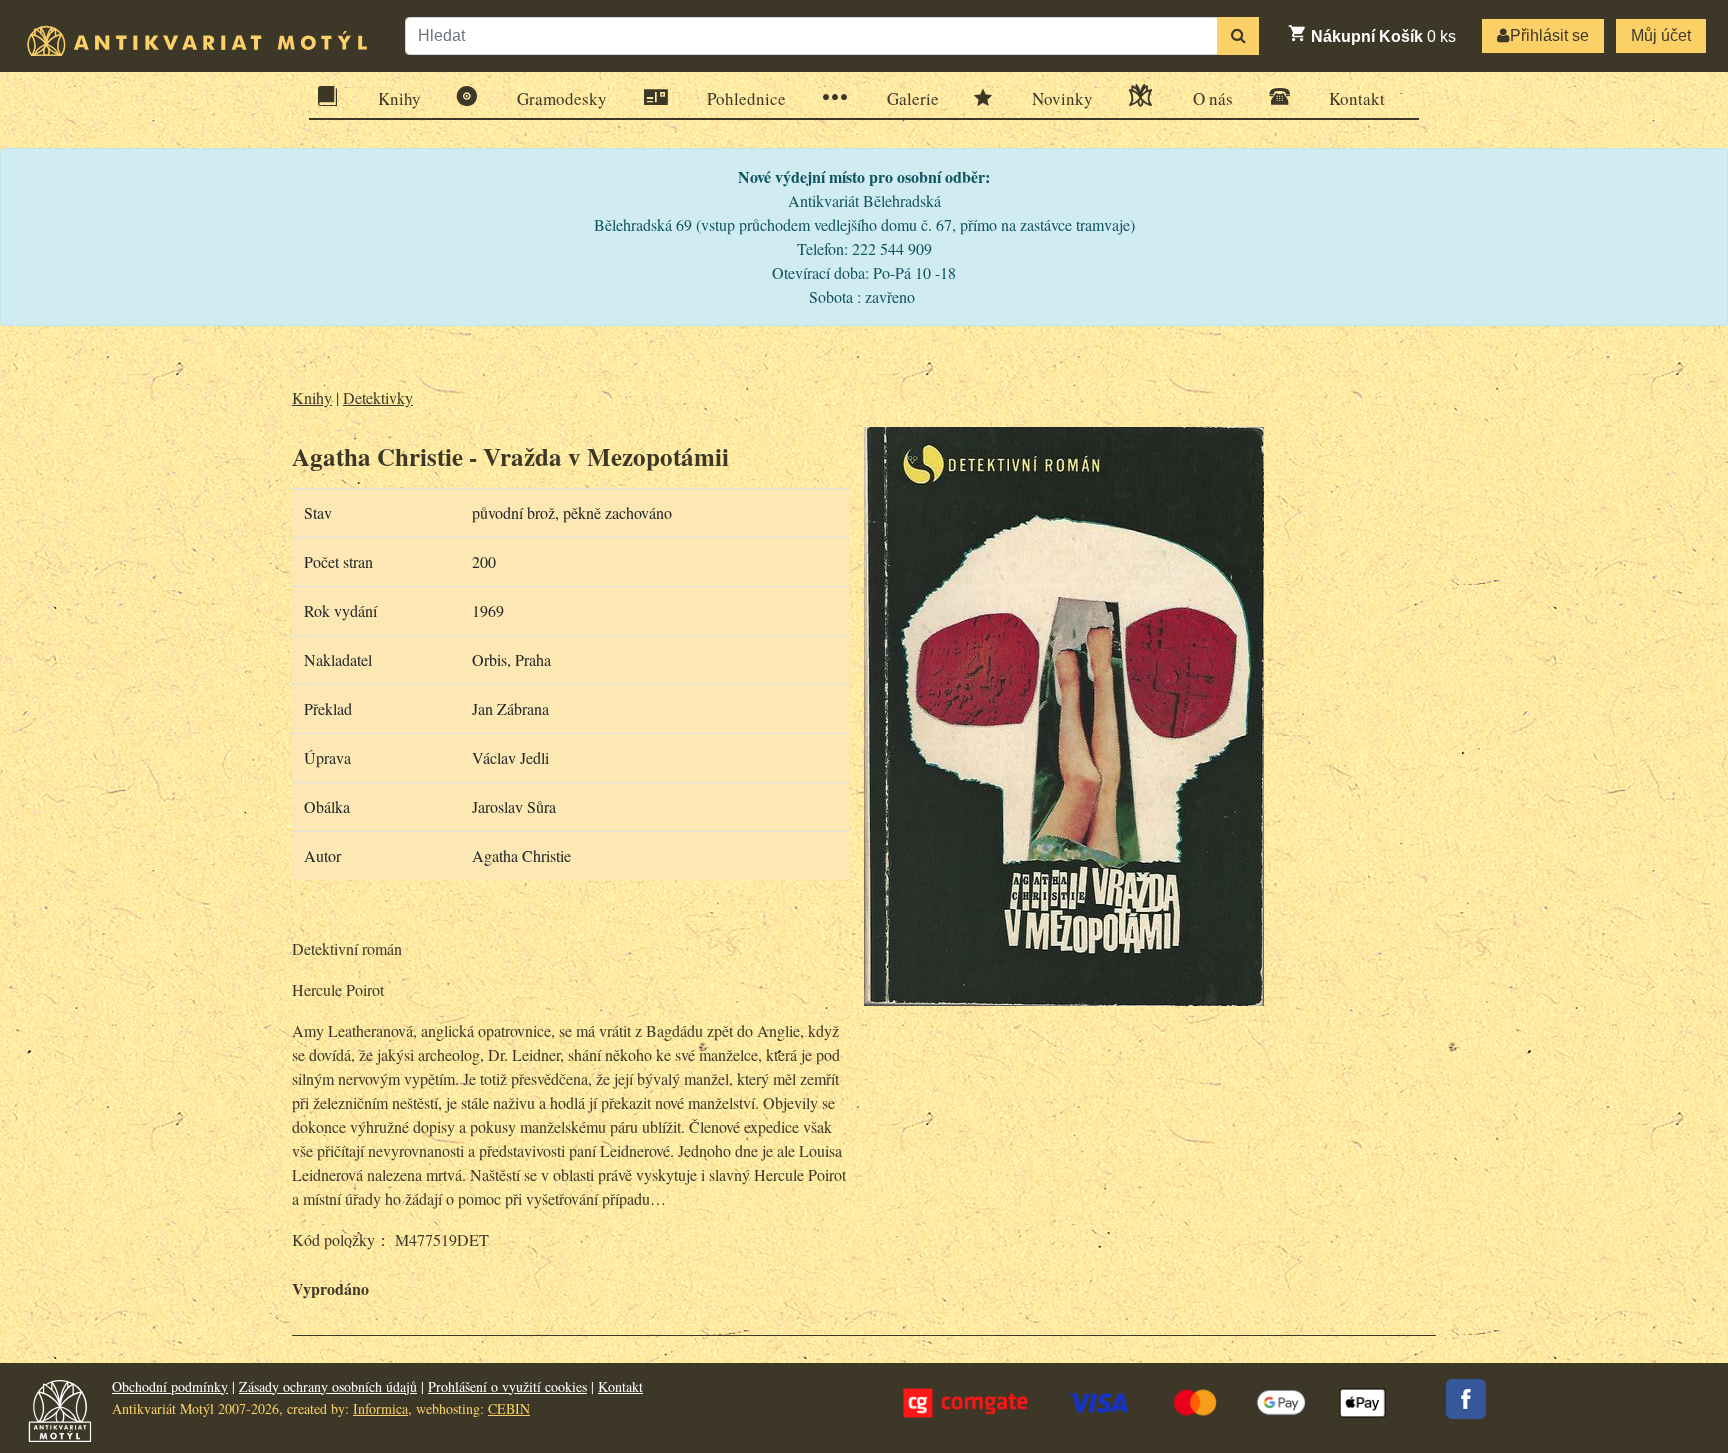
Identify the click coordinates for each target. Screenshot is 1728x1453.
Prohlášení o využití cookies (507, 1386)
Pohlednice (746, 98)
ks (1383, 36)
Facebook (1466, 1399)
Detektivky (378, 397)
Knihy (399, 98)
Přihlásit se (1549, 35)
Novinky (1062, 98)
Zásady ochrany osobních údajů (328, 1386)
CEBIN (509, 1408)
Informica (380, 1408)
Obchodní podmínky (170, 1386)
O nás (1213, 98)
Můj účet (1661, 35)
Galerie (913, 98)
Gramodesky (562, 98)
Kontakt (1357, 98)
